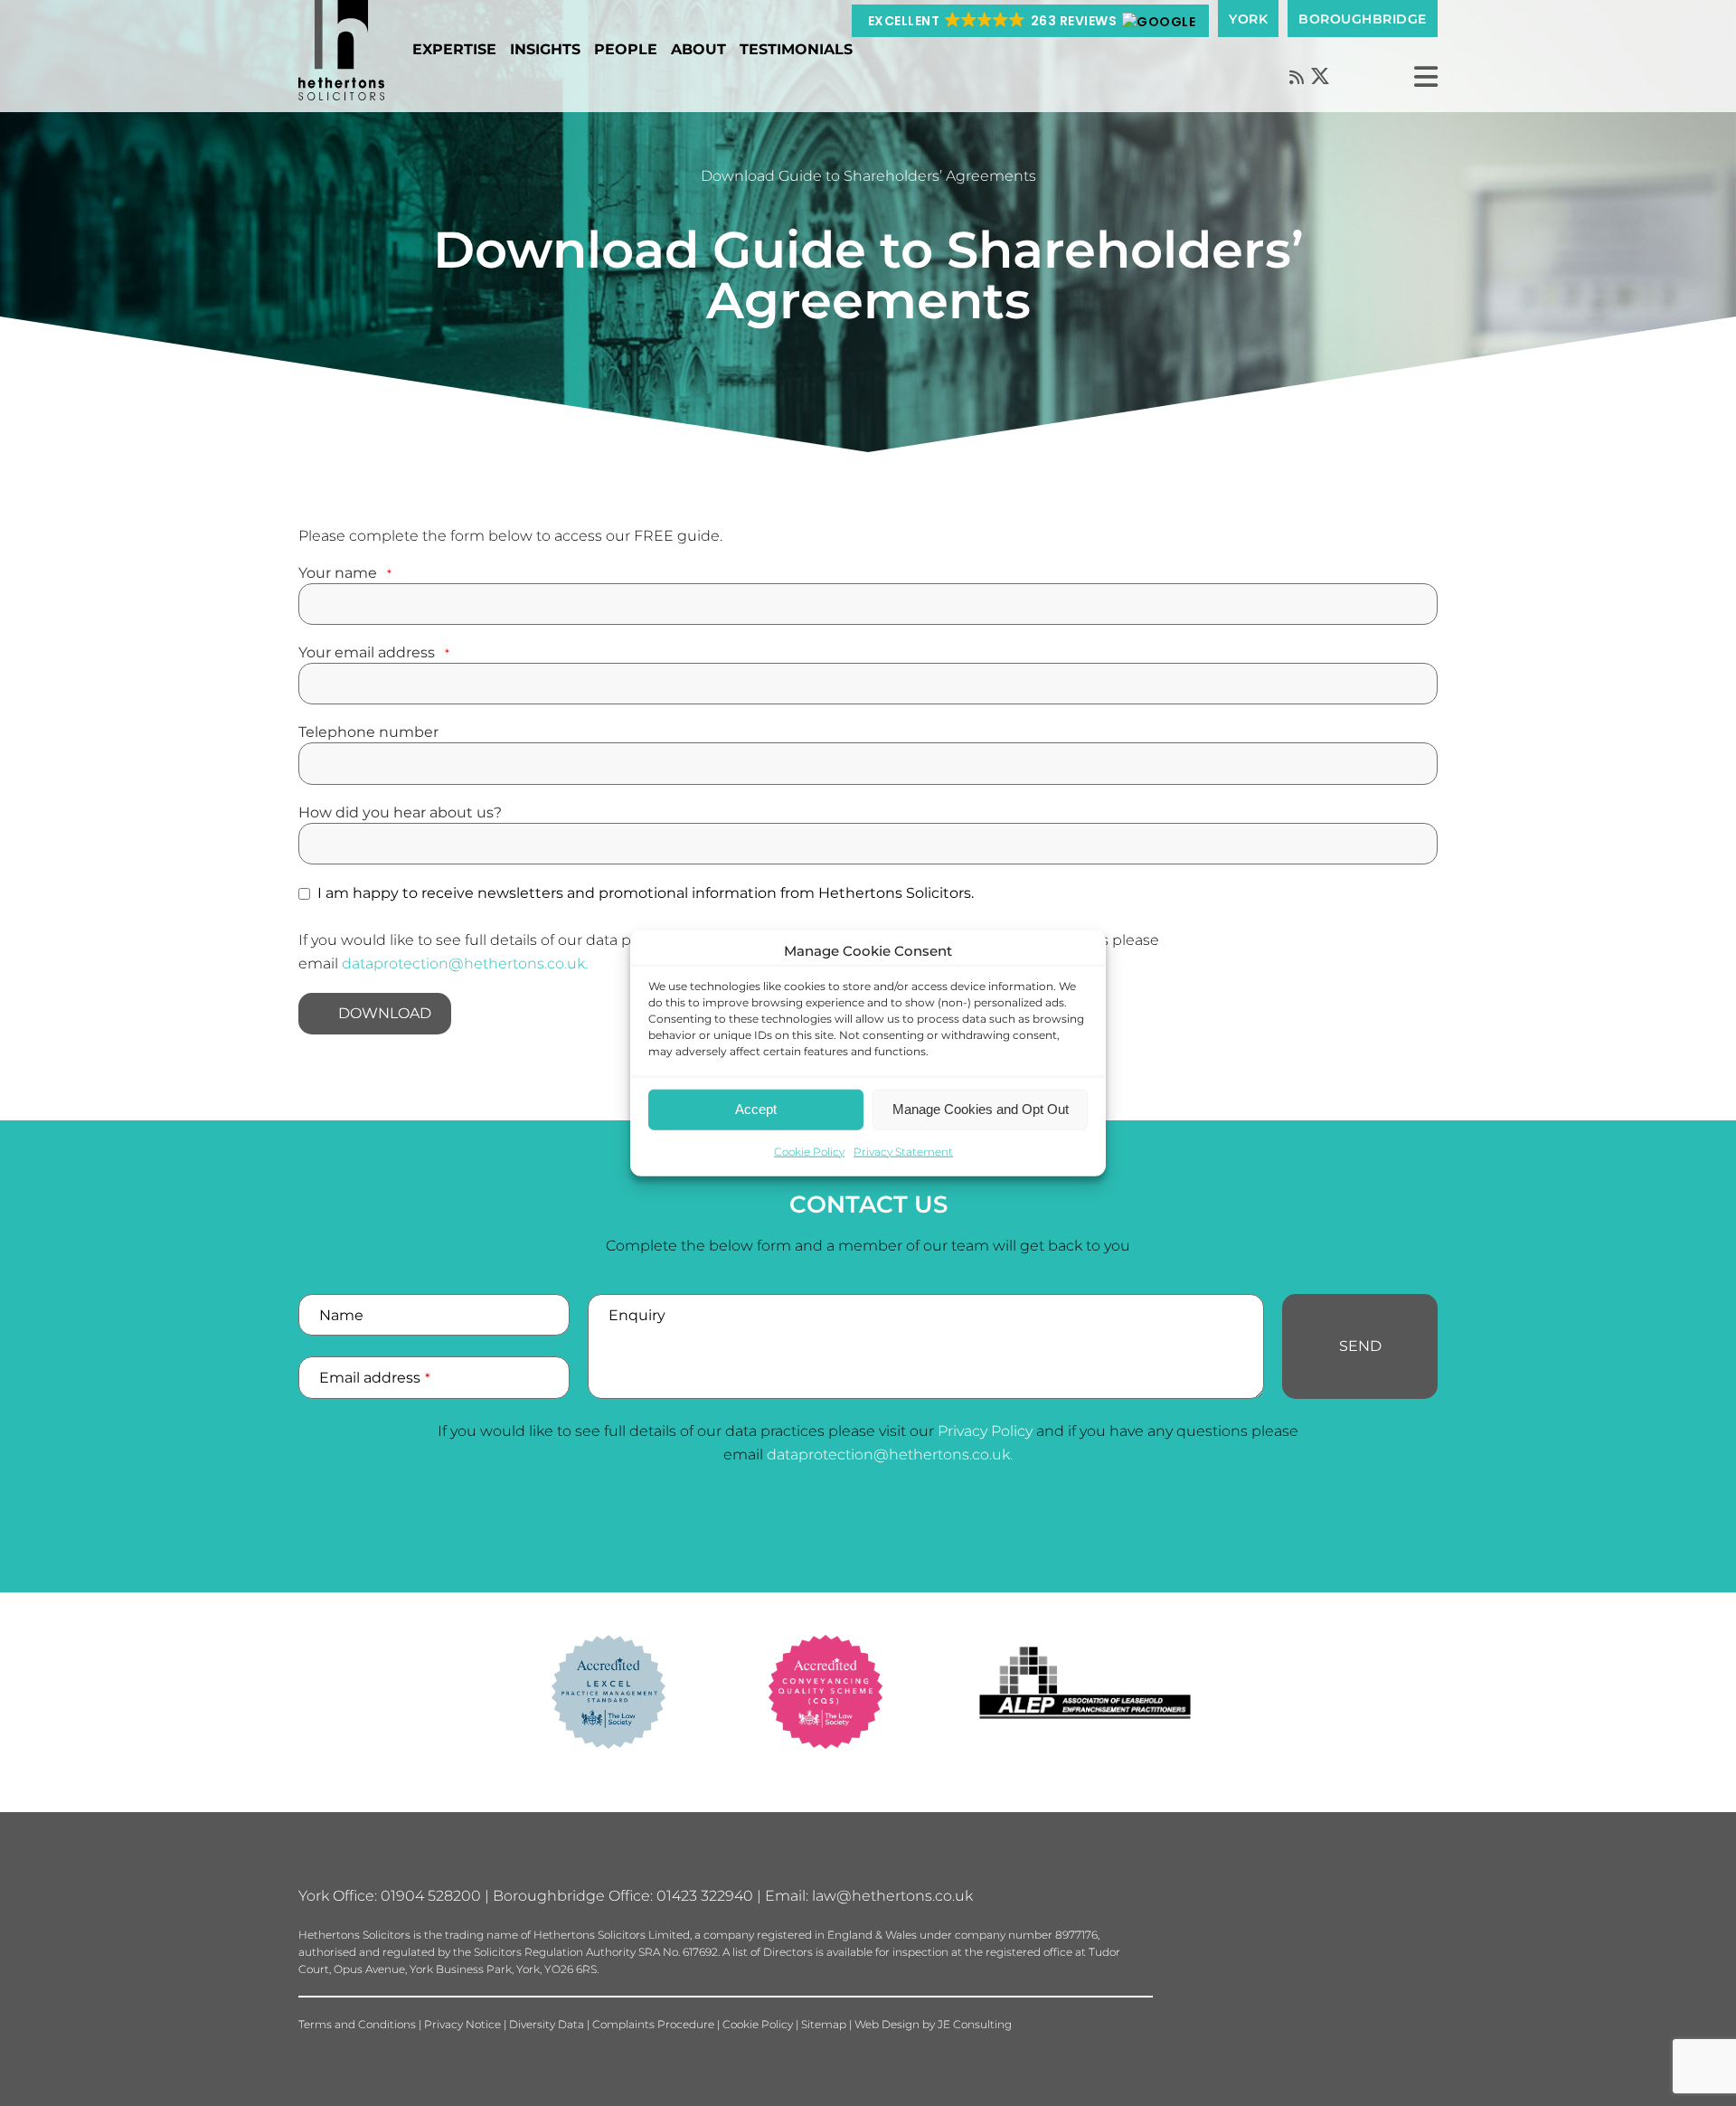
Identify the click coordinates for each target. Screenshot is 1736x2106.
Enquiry (637, 1315)
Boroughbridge (1363, 19)
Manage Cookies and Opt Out (981, 1109)
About (698, 49)
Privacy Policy (985, 1431)
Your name (345, 573)
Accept (756, 1109)
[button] (1031, 21)
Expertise (454, 49)
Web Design (887, 2024)
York (1248, 19)
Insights (545, 49)
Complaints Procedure (653, 2024)
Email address (375, 1378)
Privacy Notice (462, 2024)
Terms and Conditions (357, 2024)
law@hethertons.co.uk (892, 1896)
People (626, 49)
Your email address (374, 653)
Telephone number (368, 732)
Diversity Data (547, 2024)
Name (341, 1315)
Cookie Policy (809, 1151)
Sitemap (824, 2024)
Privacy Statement (903, 1151)
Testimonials (796, 49)
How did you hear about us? (400, 813)
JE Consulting (975, 2024)
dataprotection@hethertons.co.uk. (465, 963)
